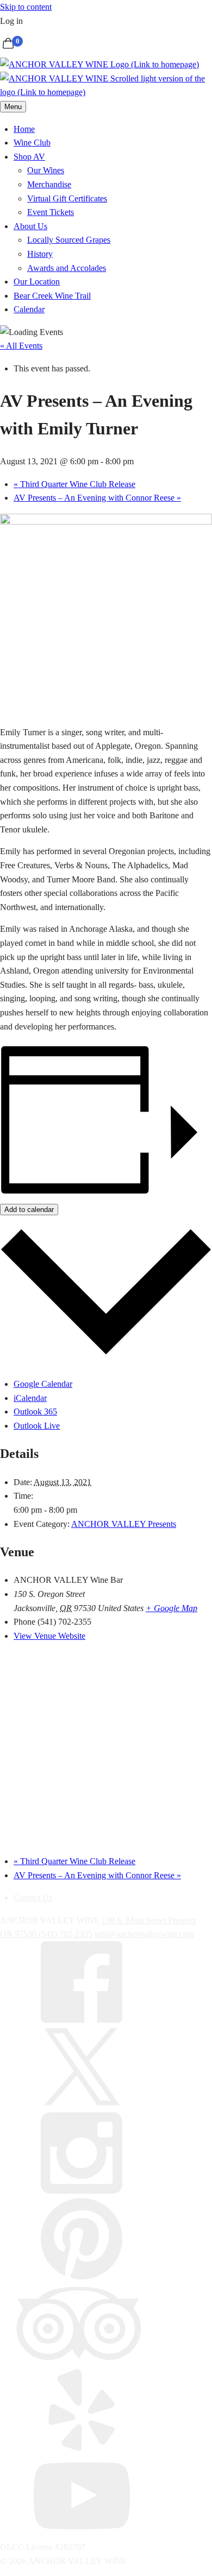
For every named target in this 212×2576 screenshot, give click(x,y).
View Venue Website (49, 1636)
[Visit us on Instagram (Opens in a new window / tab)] (82, 2191)
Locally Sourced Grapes (69, 240)
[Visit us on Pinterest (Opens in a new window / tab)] (82, 2277)
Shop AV (29, 157)
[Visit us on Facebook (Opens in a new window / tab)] (82, 2020)
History (40, 254)
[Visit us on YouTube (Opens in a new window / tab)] (82, 2533)
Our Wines (46, 170)
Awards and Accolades (67, 268)
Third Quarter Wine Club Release (74, 484)
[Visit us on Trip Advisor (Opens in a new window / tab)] (82, 2362)
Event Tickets (51, 212)
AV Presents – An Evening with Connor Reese (97, 498)
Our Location (37, 282)
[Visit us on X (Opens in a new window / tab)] (82, 2105)
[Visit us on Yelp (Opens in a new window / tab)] (82, 2448)
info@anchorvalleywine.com (144, 1934)
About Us (30, 226)
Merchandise (49, 184)
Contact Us (33, 1898)
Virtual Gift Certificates (67, 198)
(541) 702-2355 (66, 1934)
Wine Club (32, 143)
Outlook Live (37, 1426)
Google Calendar (43, 1384)
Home (24, 129)
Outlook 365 (35, 1412)
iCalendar (30, 1398)
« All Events (21, 346)
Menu (13, 107)
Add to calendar (29, 1210)
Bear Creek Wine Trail (52, 296)
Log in (11, 21)
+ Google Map (172, 1608)
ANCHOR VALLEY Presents (124, 1524)
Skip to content (26, 7)
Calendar (29, 309)
